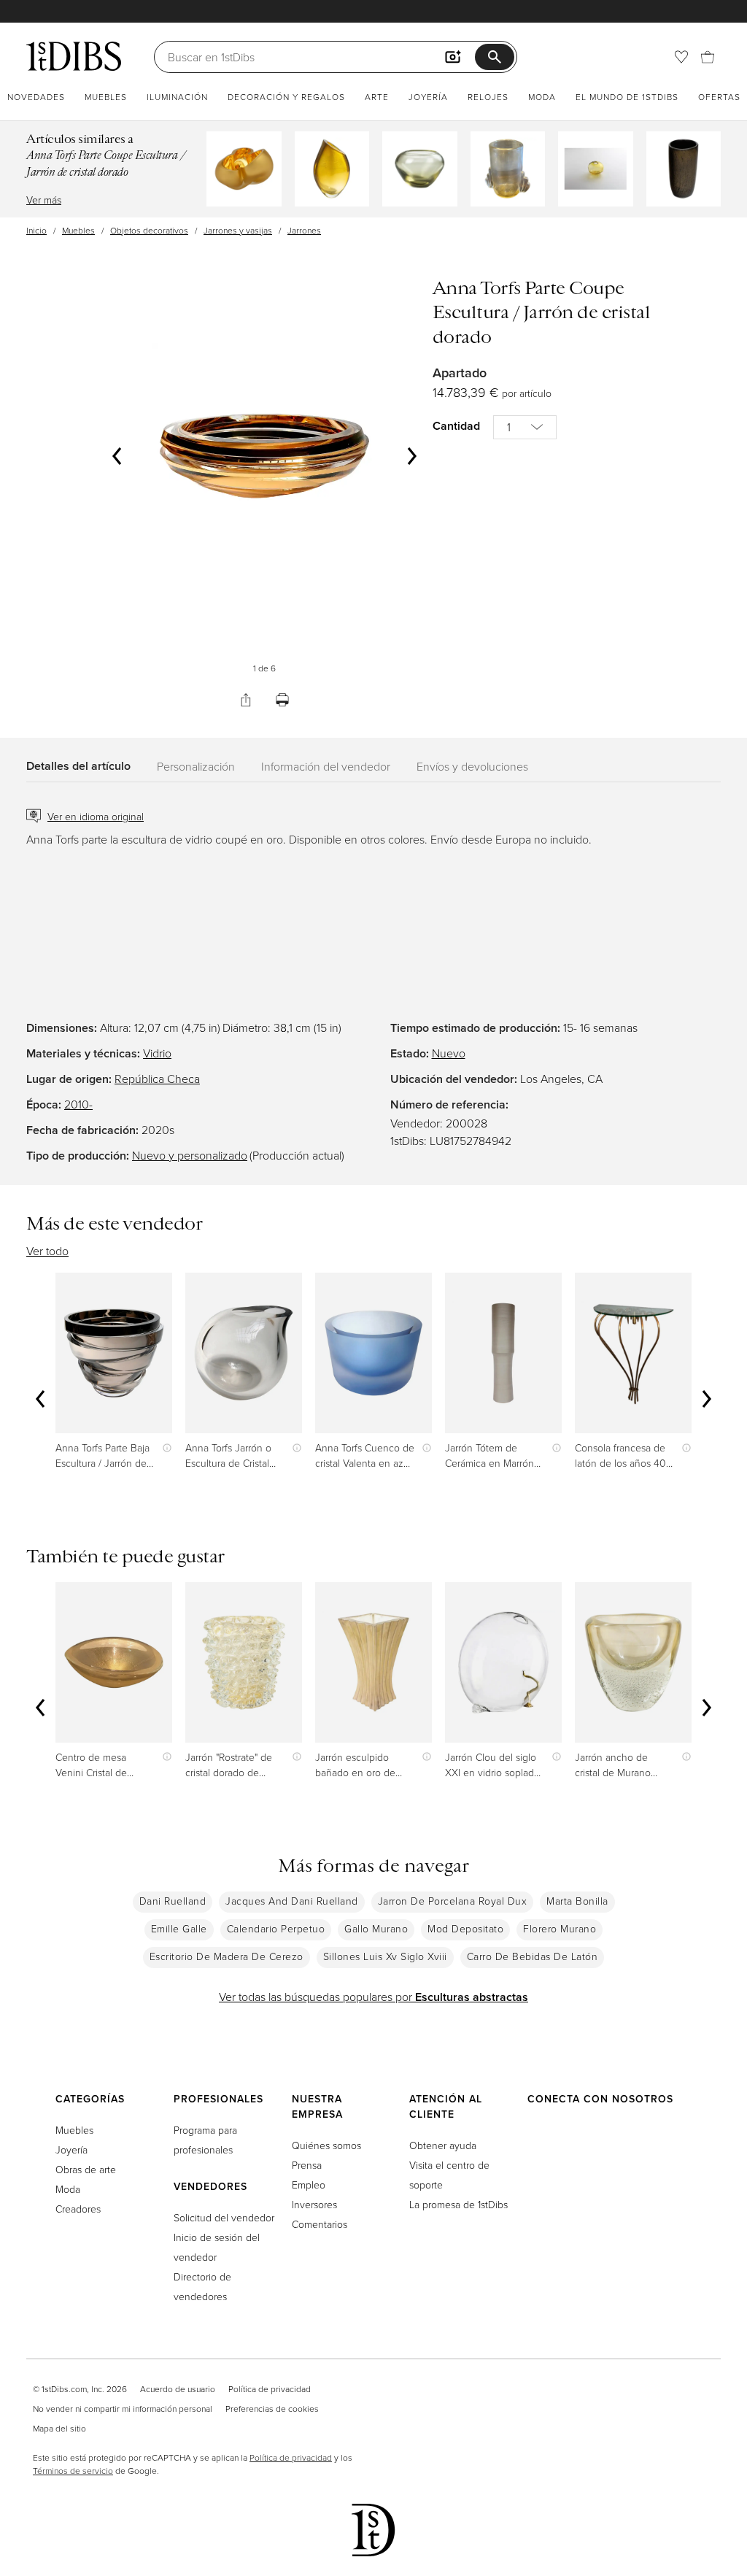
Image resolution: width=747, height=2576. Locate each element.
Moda (542, 97)
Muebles (106, 97)
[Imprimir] (282, 700)
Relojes (488, 97)
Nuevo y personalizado (190, 1155)
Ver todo (47, 1251)
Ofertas (719, 97)
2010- (78, 1104)
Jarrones (304, 230)
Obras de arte (86, 2169)
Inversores (314, 2204)
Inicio (36, 230)
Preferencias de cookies (272, 2409)
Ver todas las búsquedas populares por (373, 1997)
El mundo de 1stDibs (627, 97)
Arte (377, 97)
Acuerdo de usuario (178, 2389)
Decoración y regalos (286, 97)
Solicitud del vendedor (224, 2217)
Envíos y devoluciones (472, 766)
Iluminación (177, 97)
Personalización (196, 766)
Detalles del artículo (78, 766)
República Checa (157, 1079)
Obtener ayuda (443, 2145)
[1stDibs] (74, 56)
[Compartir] (246, 700)
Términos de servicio (73, 2471)
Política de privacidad (270, 2389)
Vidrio (157, 1053)
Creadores (78, 2209)
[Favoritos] (681, 57)
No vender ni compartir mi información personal (123, 2409)
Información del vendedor (326, 766)
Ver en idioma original (96, 816)
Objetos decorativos (149, 230)
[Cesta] (708, 57)
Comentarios (320, 2224)
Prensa (307, 2165)
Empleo (309, 2184)
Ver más (44, 200)
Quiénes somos (326, 2145)
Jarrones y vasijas (238, 230)
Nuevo (449, 1053)
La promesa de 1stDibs (458, 2204)
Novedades (36, 97)
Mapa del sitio (59, 2428)
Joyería (428, 97)
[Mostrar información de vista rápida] (164, 1447)
